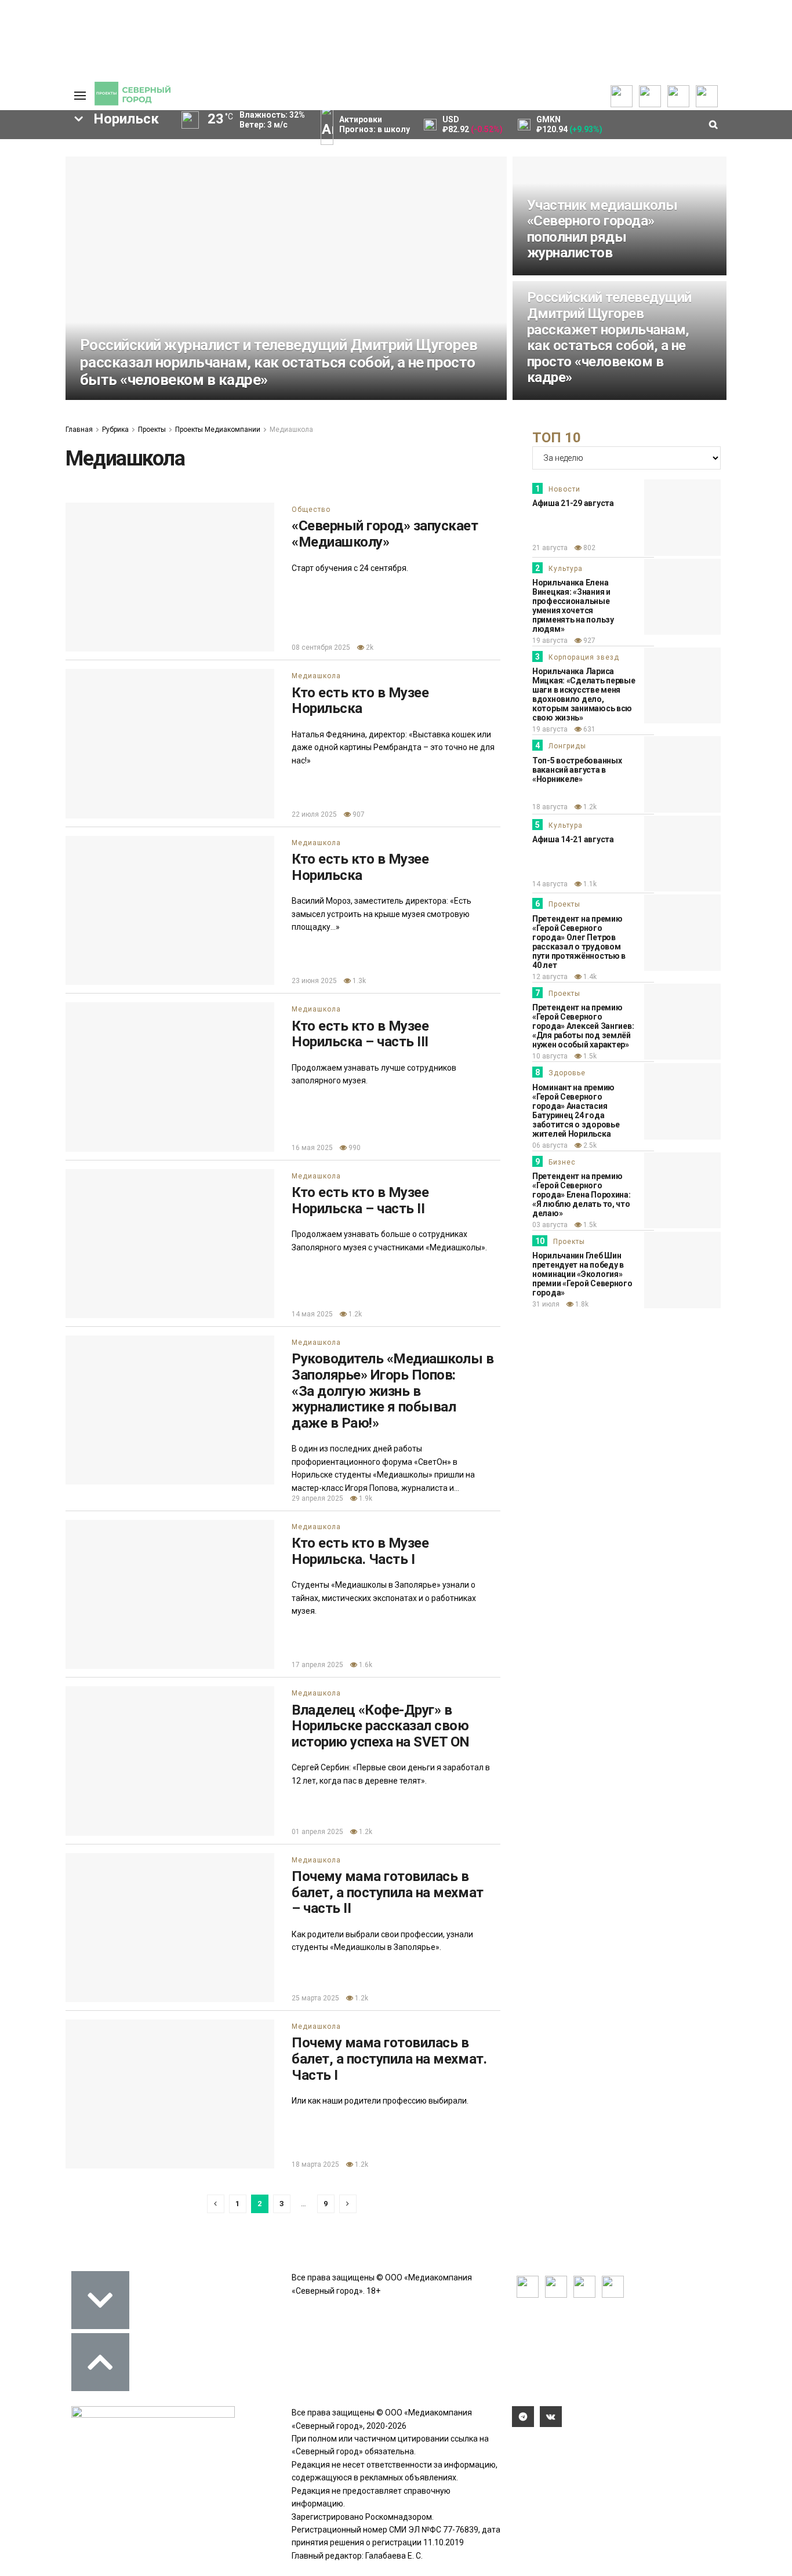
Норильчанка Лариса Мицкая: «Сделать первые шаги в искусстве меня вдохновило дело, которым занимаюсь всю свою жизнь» (584, 694)
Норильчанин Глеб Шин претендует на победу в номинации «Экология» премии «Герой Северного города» (582, 1274)
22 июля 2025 (314, 814)
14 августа (550, 884)
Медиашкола (316, 676)
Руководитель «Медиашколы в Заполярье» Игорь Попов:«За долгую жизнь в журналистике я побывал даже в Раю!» (393, 1391)
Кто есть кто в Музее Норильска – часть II (360, 1200)
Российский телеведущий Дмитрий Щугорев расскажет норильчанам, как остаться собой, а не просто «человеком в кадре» (609, 337)
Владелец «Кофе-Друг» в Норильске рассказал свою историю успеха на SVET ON (381, 1726)
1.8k (581, 1304)
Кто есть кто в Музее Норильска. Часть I (360, 1551)
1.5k (589, 1056)
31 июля (546, 1304)
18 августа (550, 807)
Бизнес (562, 1162)
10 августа (550, 1056)
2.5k (589, 1145)
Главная (79, 430)
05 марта (542, 399)
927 (588, 641)
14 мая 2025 (312, 1314)
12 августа (550, 977)
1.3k (358, 981)
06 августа (550, 1145)
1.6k (365, 1665)
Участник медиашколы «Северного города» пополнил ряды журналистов (602, 229)
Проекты (152, 430)
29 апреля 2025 (317, 1498)
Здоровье (567, 1073)
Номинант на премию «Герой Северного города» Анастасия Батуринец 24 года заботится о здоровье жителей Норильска (576, 1111)
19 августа (550, 641)
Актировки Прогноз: (375, 124)
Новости (564, 489)
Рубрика (115, 430)
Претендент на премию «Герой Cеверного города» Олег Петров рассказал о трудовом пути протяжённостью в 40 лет (579, 942)
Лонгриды (567, 746)
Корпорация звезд (584, 657)
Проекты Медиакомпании (218, 430)
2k (369, 647)
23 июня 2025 (314, 981)
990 (354, 1148)
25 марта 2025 (315, 1998)
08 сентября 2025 (321, 647)
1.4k (131, 399)
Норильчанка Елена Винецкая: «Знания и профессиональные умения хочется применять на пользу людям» (573, 606)
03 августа (550, 1225)
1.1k (589, 884)
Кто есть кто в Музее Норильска (360, 701)
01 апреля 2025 (317, 1832)
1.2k (578, 399)
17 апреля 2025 (317, 1665)
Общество (311, 510)
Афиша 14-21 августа (573, 839)
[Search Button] (38, 467)
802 (588, 548)
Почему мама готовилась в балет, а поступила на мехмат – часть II (388, 1892)
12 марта (542, 274)
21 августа (550, 548)
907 (358, 814)
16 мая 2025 (312, 1148)
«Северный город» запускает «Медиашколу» (385, 534)
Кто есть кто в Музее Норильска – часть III (360, 1034)
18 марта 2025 (315, 2164)
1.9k (365, 1498)
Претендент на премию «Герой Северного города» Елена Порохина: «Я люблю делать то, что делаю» (582, 1195)
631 (588, 729)
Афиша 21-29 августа (573, 503)
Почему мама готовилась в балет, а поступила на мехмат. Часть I (389, 2059)
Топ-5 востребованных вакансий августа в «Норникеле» (577, 770)
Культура (566, 569)
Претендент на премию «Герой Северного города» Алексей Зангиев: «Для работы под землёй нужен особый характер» (583, 1026)
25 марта (95, 399)
